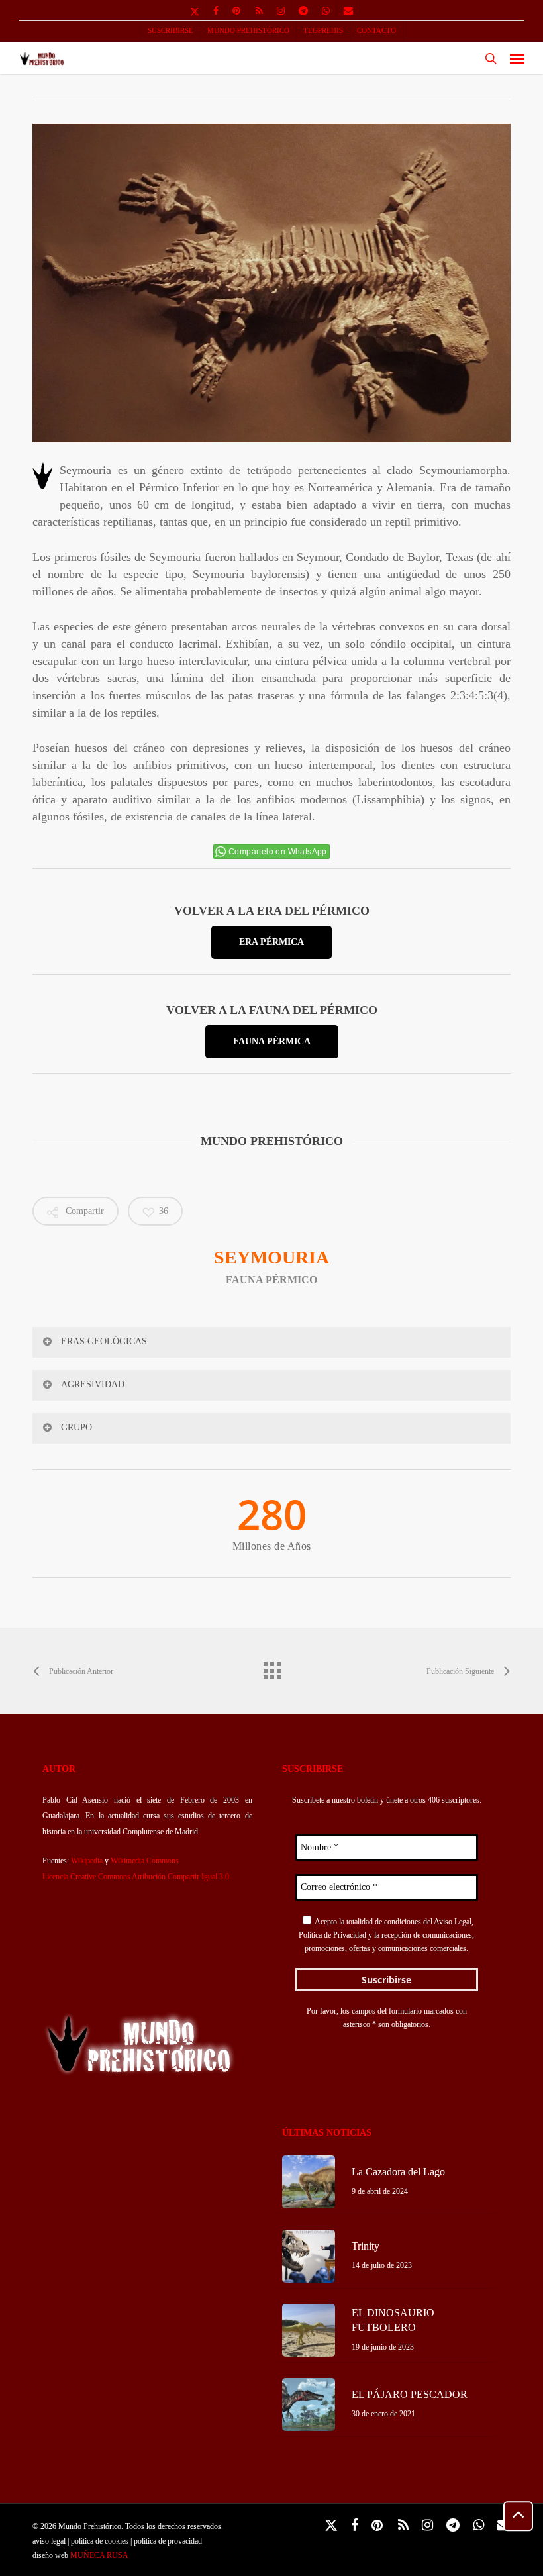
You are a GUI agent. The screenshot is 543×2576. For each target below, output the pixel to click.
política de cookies (100, 2541)
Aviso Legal (453, 1922)
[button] (517, 58)
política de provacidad (168, 2541)
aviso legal (49, 2541)
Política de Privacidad (332, 1935)
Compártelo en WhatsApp (278, 852)
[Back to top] (518, 2516)
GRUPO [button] (76, 1427)
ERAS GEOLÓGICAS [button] (104, 1341)
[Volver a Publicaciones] (271, 1667)
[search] (491, 58)
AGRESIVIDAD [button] (93, 1384)
